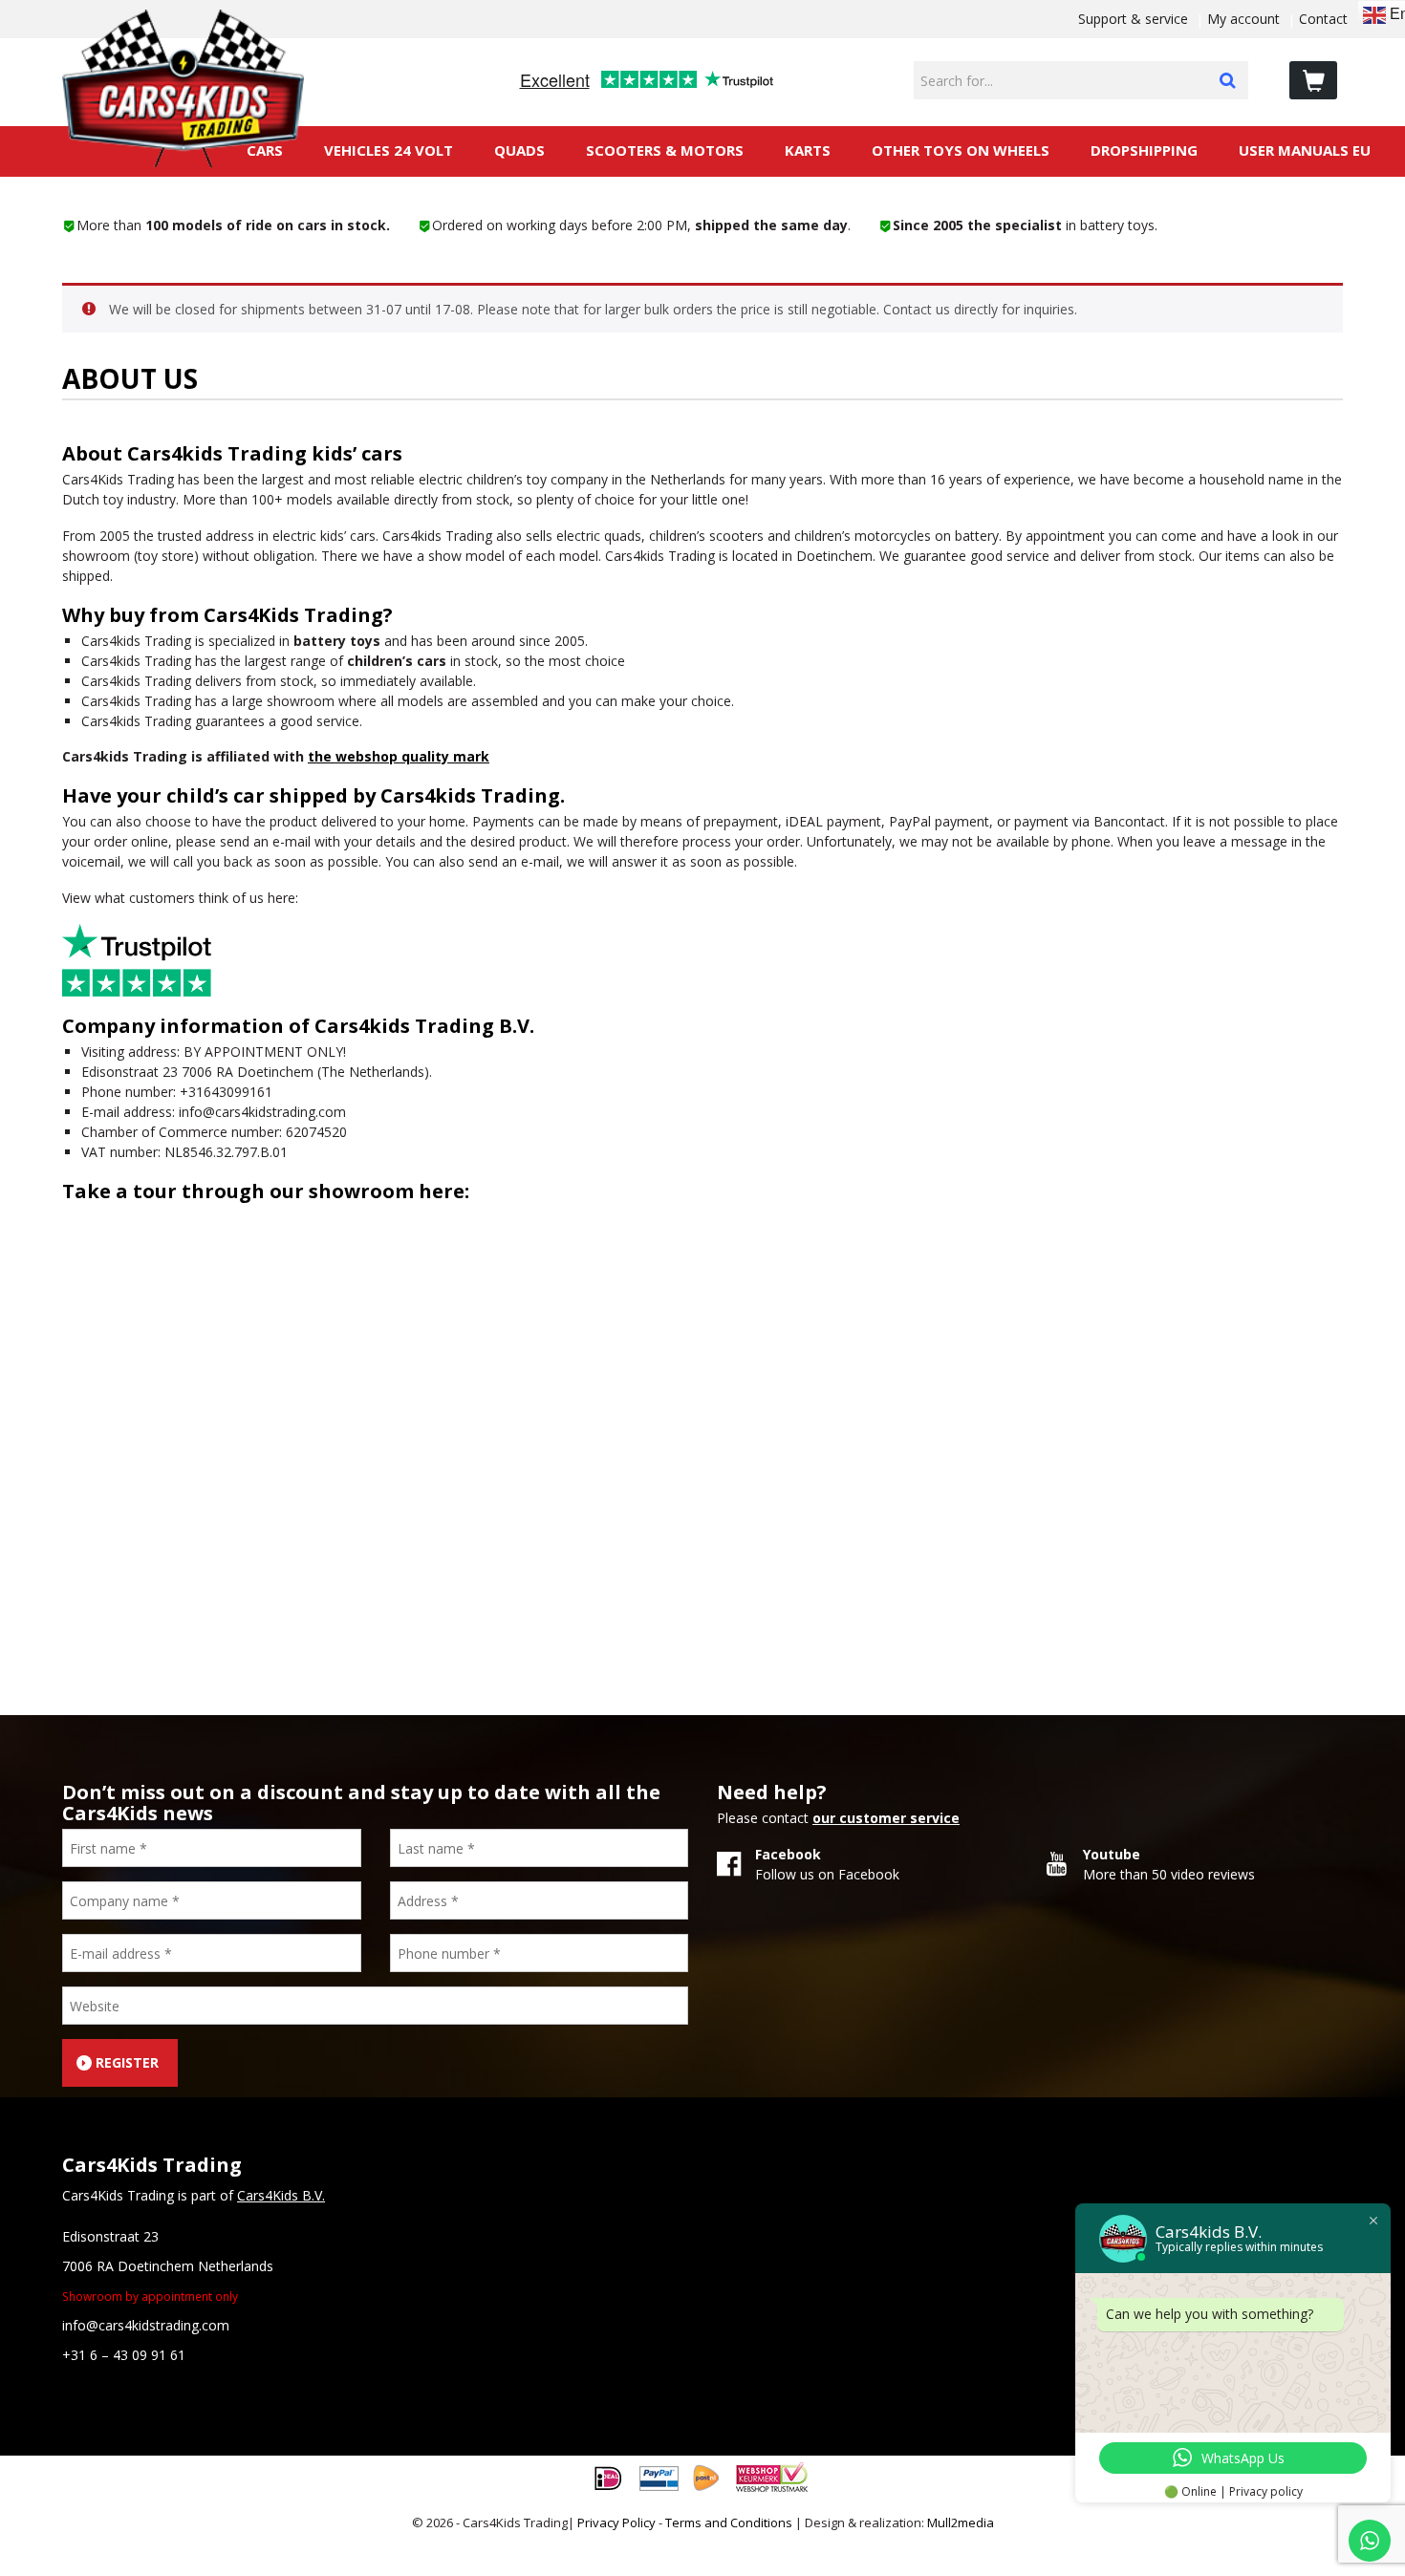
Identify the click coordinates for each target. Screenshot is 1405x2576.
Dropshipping (1144, 150)
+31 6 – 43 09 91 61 (124, 2355)
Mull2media (961, 2522)
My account (1243, 19)
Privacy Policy (616, 2522)
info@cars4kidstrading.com (146, 2325)
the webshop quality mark (399, 756)
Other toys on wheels (961, 150)
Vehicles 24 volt (389, 150)
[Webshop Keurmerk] (771, 2476)
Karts (808, 150)
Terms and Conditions (729, 2522)
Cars (265, 150)
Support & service (1133, 19)
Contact (1323, 19)
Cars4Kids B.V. (281, 2195)
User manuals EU (1305, 150)
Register (127, 2062)
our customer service (886, 1818)
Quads (519, 150)
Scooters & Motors (665, 150)
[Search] (1228, 80)
